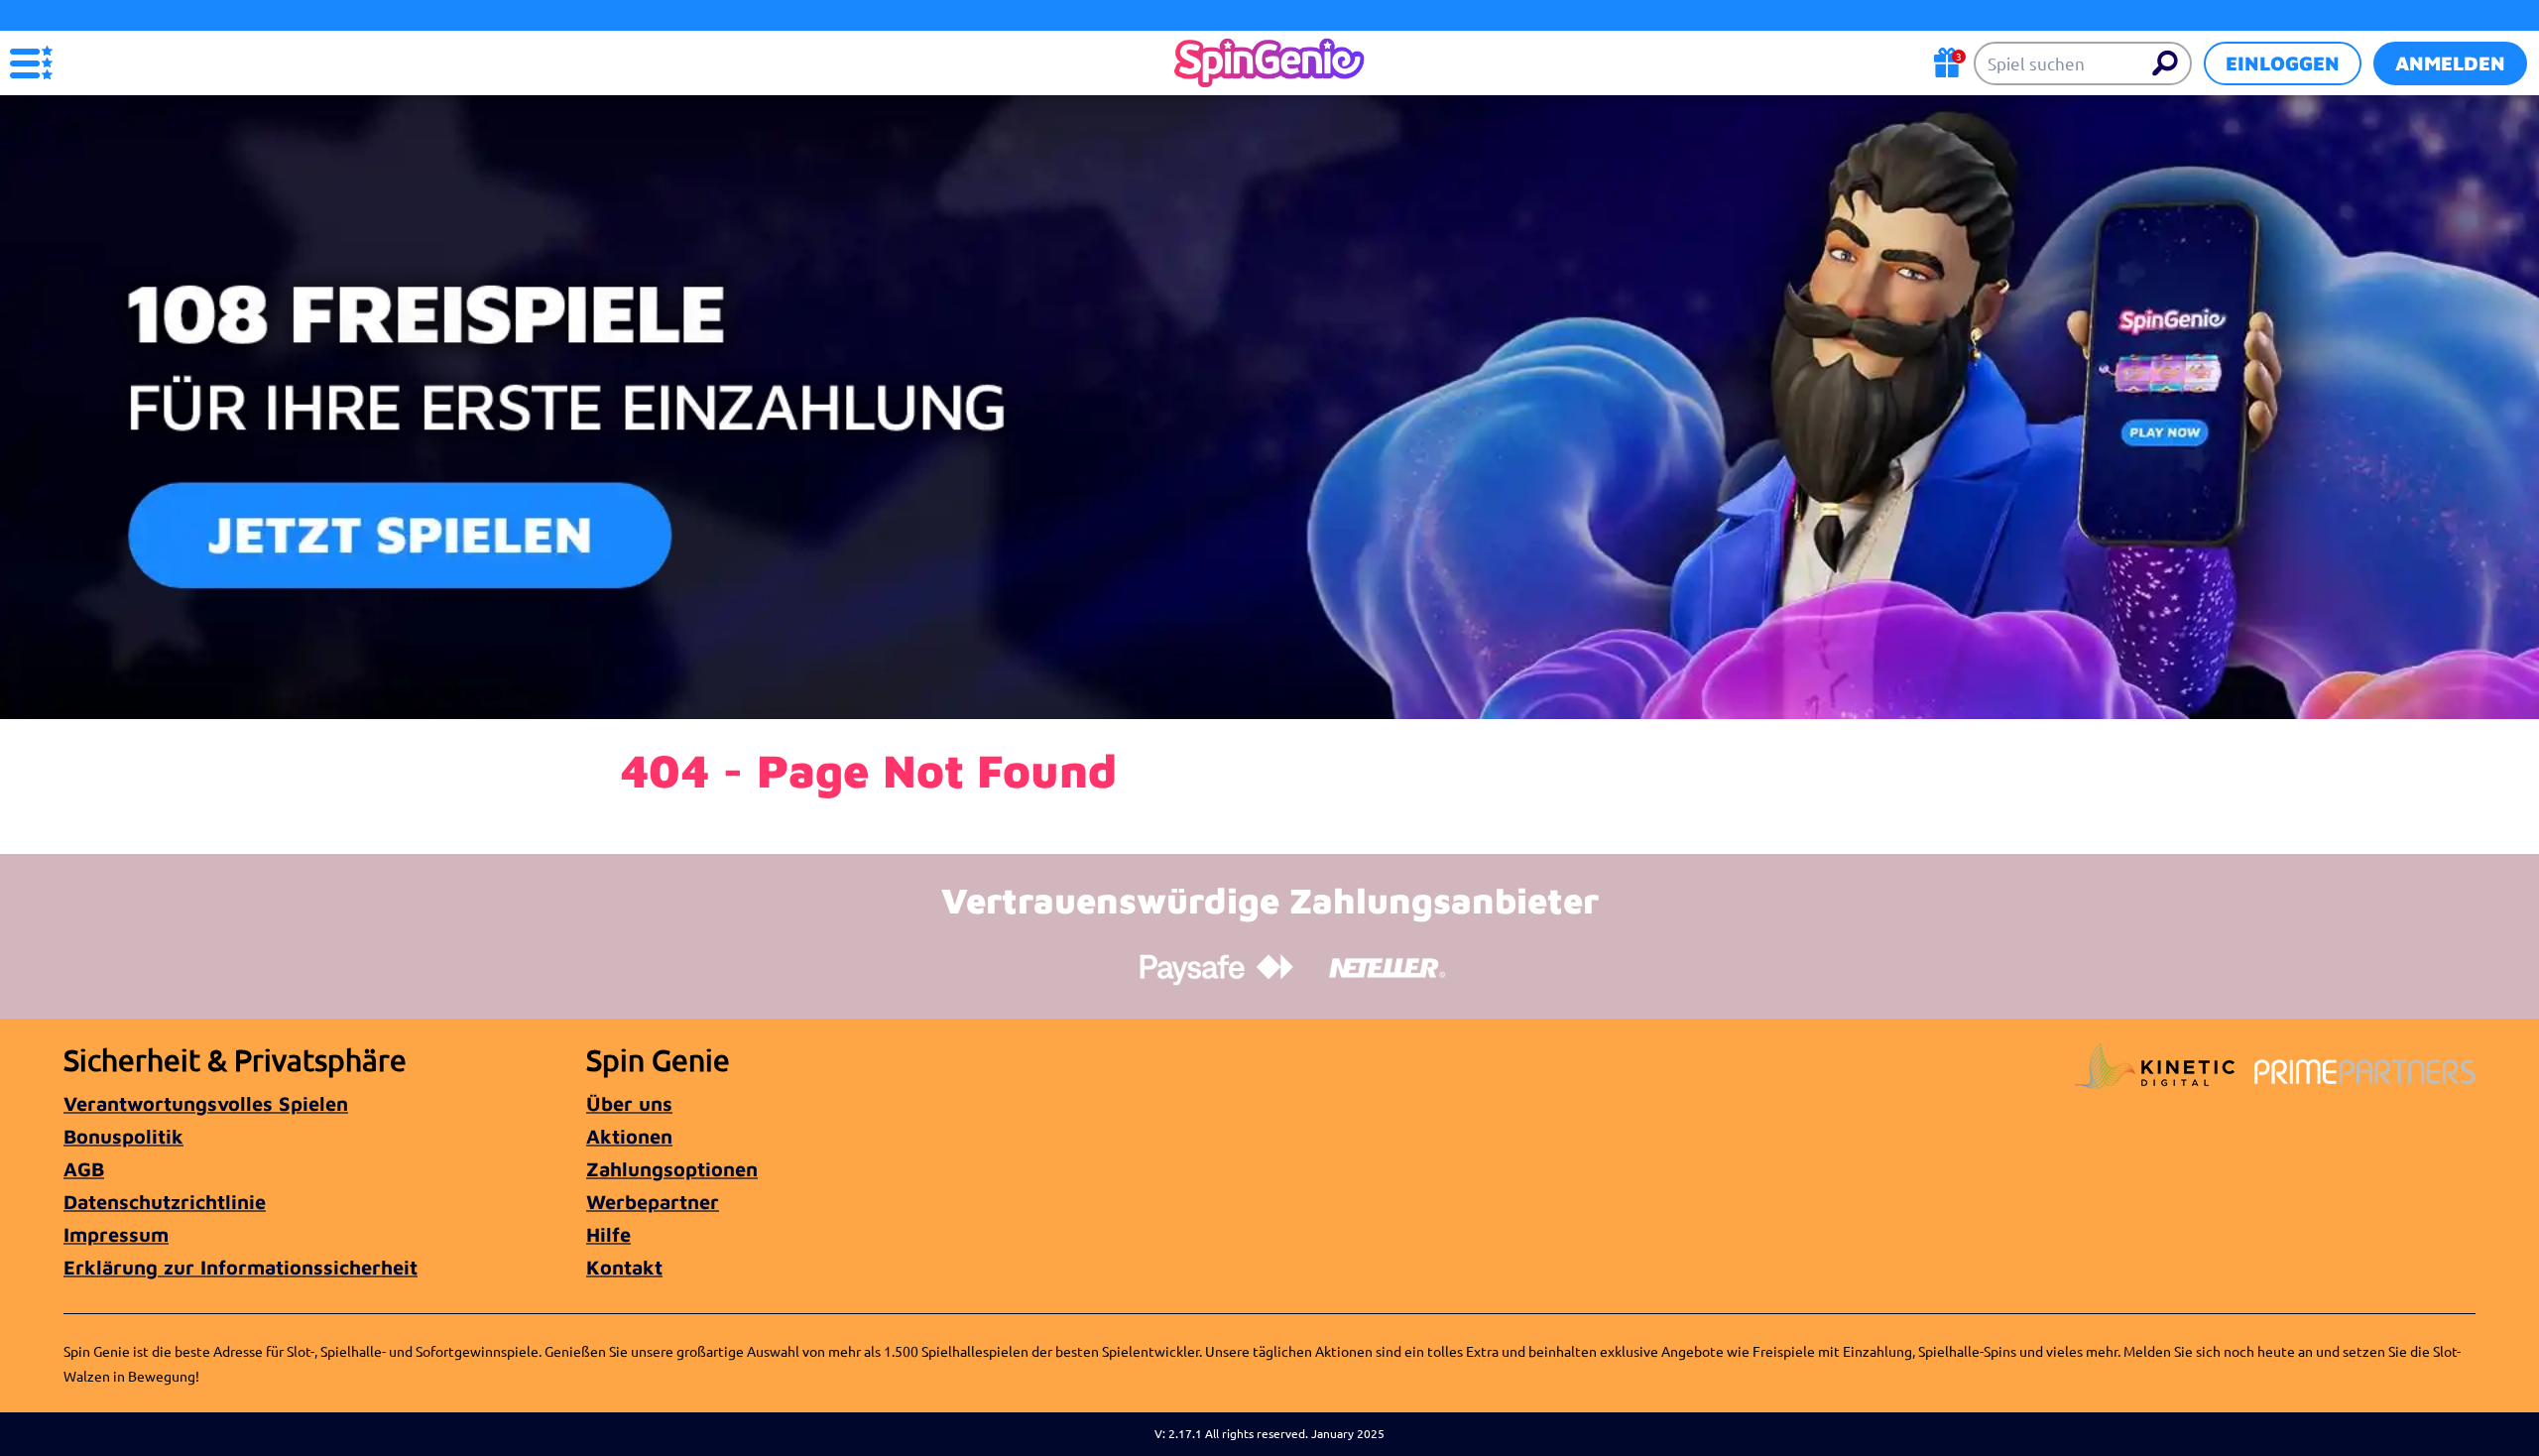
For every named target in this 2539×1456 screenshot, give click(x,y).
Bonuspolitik (123, 1136)
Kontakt (624, 1267)
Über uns (629, 1103)
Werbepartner (653, 1202)
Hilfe (608, 1234)
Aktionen (629, 1136)
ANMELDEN (2450, 63)
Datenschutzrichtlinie (165, 1202)
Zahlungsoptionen (672, 1169)
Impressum (116, 1234)
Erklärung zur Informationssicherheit (241, 1267)
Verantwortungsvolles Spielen (206, 1103)
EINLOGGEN (2283, 63)
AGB (84, 1169)
